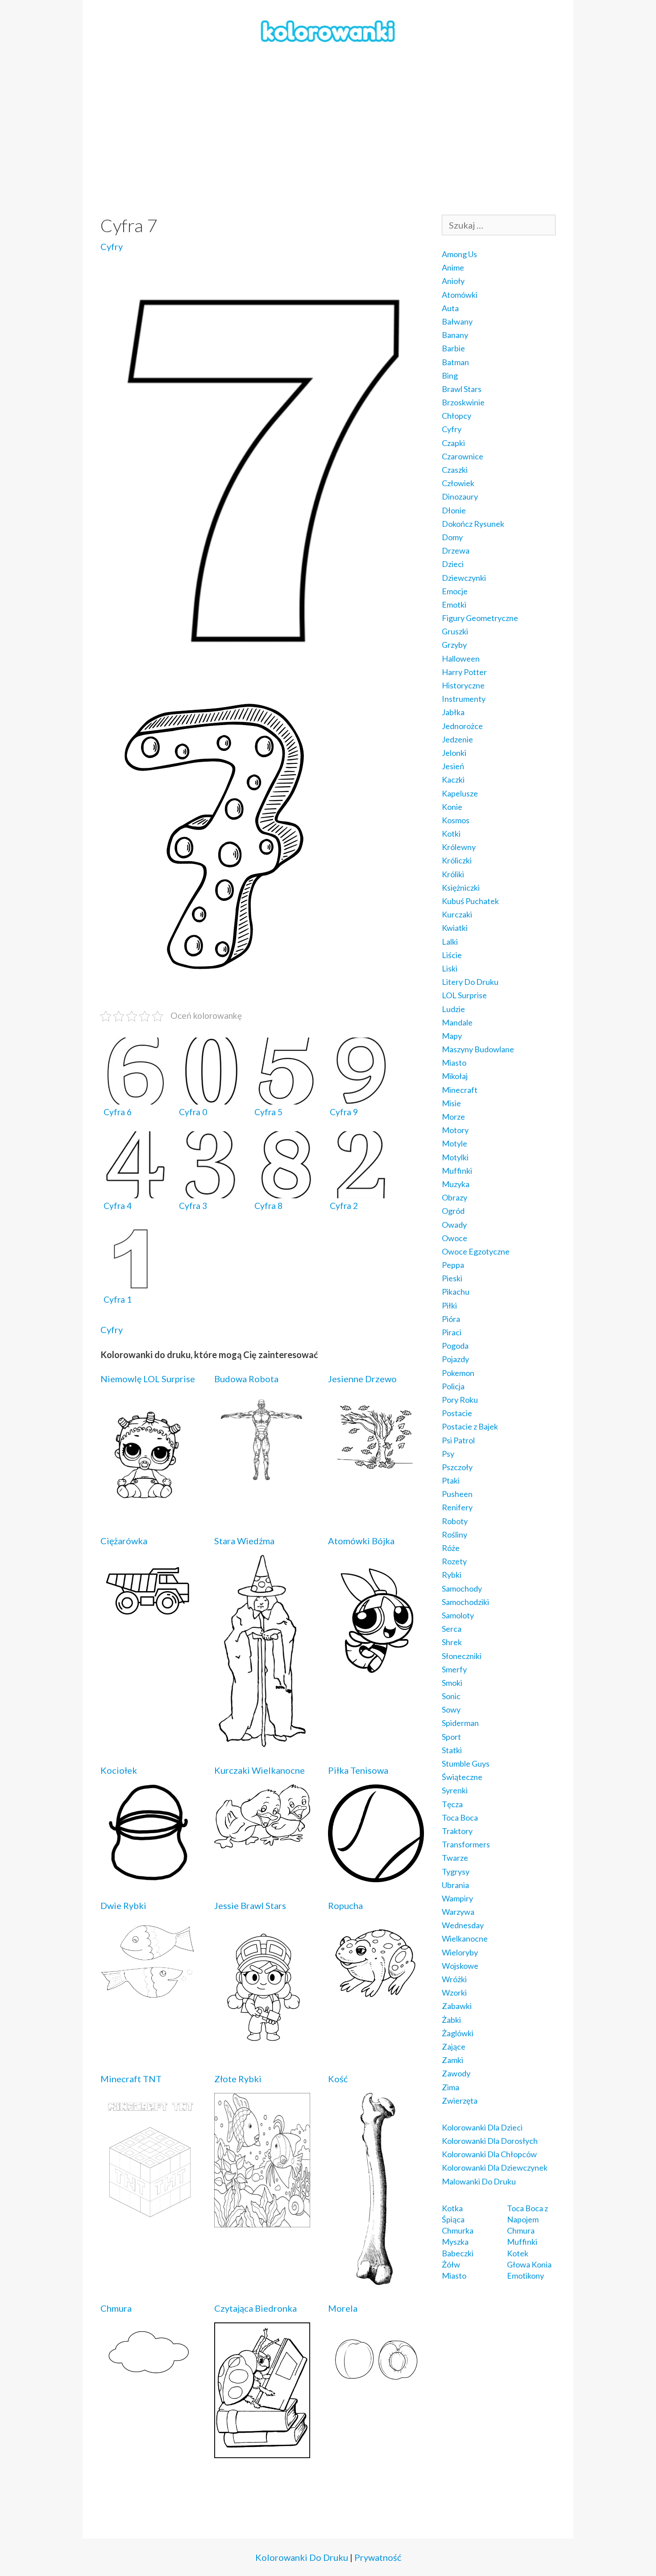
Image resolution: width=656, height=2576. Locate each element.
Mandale (457, 1022)
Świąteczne (462, 1777)
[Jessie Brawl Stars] (262, 2049)
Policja (453, 1386)
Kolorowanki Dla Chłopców (489, 2154)
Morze (453, 1117)
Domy (452, 537)
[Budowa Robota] (262, 1481)
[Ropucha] (376, 1997)
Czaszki (455, 470)
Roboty (455, 1521)
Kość (338, 2079)
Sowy (451, 1709)
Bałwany (457, 321)
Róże (451, 1548)
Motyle (455, 1143)
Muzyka (456, 1184)
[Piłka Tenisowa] (376, 1876)
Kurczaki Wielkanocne (259, 1770)
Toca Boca (460, 1817)
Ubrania (455, 1885)
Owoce (455, 1238)
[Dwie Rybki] (148, 1994)
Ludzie (453, 1009)
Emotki (454, 604)
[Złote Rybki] (262, 2221)
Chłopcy (457, 416)
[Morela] (376, 2388)
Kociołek (119, 1770)
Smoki (452, 1683)
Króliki (453, 874)
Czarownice (463, 456)
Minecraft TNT (131, 2079)
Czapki (453, 443)
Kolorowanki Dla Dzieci (482, 2127)
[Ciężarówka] (148, 1619)
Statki (452, 1750)
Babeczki (458, 2253)
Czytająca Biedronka (255, 2308)
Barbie (453, 348)
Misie (451, 1103)
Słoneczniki (462, 1656)
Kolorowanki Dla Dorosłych (490, 2141)
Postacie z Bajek (470, 1426)
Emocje (455, 591)
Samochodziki (465, 1602)
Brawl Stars (462, 389)
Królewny (459, 847)
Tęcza (452, 1804)
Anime (453, 267)
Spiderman (460, 1723)
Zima (450, 2087)
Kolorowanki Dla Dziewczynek (495, 2168)
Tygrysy (456, 1872)
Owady (454, 1225)
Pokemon (458, 1373)
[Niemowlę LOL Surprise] (148, 1511)
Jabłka (453, 712)
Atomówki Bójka (361, 1541)
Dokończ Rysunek (473, 524)
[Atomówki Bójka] (376, 1676)
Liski (450, 968)
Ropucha (345, 1905)
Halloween (461, 659)
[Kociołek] (148, 1874)
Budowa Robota (246, 1379)
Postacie (457, 1413)
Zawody (456, 2073)
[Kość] (376, 2279)
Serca (452, 1629)
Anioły (453, 281)
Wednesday (463, 1925)
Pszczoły (457, 1467)
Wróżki (454, 1979)
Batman (455, 362)
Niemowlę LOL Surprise (148, 1379)
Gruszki (455, 631)
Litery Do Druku (470, 982)
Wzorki (454, 1992)
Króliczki (457, 860)
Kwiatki (455, 928)
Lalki (450, 942)
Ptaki (451, 1480)
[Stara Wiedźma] (262, 1741)
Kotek (518, 2253)
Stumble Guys (466, 1763)
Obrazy (455, 1197)
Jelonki (454, 753)
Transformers (466, 1844)
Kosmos (456, 820)
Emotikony (525, 2276)
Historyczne (463, 685)
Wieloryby (460, 1952)
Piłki (449, 1305)
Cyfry (112, 246)
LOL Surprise (464, 995)
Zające (454, 2047)
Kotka (452, 2208)
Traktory (457, 1831)
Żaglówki (458, 2033)
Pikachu (456, 1292)
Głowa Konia (529, 2264)
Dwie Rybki (123, 1905)
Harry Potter (464, 672)
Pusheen (457, 1494)
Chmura (116, 2308)
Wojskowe (460, 1966)
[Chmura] (148, 2376)
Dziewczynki (464, 578)
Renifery (457, 1507)
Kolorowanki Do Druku (302, 2557)
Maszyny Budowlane (478, 1049)
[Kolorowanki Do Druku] (328, 30)
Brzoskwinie (463, 402)
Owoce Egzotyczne (476, 1251)
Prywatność (378, 2557)
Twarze (455, 1858)
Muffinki (457, 1171)
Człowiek (458, 483)
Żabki (451, 2020)
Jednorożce (462, 726)
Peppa (453, 1265)
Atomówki (460, 295)
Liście (452, 955)
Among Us (459, 254)
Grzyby (454, 645)
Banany (455, 335)
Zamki (453, 2060)
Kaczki (453, 779)
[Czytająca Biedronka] (262, 2452)
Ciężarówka (124, 1541)
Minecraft (460, 1090)
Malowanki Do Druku (479, 2181)
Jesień (453, 766)
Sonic (451, 1696)
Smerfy (454, 1669)
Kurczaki (457, 914)
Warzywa (458, 1912)
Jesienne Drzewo (362, 1379)
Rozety (454, 1561)
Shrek (452, 1642)
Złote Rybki (238, 2079)
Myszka (455, 2242)
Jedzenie (457, 739)
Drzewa (456, 550)
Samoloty (458, 1615)
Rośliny (455, 1534)
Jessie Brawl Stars (250, 1905)
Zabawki (457, 2006)
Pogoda (455, 1346)
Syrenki (455, 1790)
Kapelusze (460, 793)
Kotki (451, 834)
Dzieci (453, 564)
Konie (452, 807)
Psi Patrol (458, 1440)
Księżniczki (461, 888)
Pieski (452, 1278)
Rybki (452, 1575)
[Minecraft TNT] (148, 2221)
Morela (343, 2308)
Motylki (455, 1157)
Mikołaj (455, 1076)
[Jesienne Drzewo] (376, 1473)
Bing (450, 375)
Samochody (462, 1588)
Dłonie (454, 510)
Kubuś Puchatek (470, 901)
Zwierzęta (460, 2101)
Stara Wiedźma (244, 1541)
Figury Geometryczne (480, 618)
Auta (450, 308)
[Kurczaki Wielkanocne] (262, 1842)
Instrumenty (464, 699)
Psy (448, 1454)
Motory (455, 1130)
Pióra (451, 1319)
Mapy (452, 1036)
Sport (451, 1737)
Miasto (454, 1063)
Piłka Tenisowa (358, 1770)
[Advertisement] (328, 130)
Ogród (453, 1211)
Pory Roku (460, 1400)
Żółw (451, 2264)
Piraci (452, 1332)
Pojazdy (455, 1359)
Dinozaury (460, 496)
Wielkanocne (465, 1938)
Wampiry (457, 1898)
